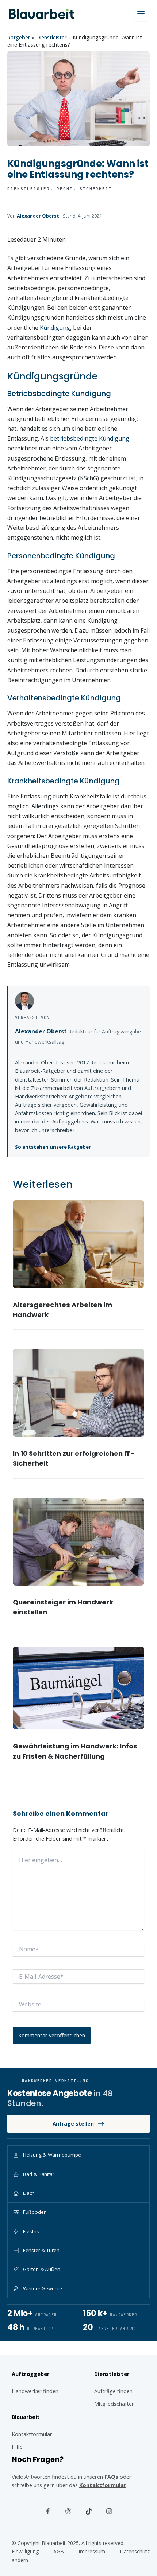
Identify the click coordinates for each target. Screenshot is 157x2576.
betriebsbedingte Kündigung (90, 438)
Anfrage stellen (73, 2124)
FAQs (111, 2477)
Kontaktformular (103, 2485)
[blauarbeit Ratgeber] (41, 14)
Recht (65, 189)
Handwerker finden (35, 2391)
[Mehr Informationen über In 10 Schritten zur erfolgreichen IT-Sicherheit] (79, 1393)
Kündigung (55, 328)
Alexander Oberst (38, 216)
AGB (59, 2551)
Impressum (92, 2551)
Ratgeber (19, 37)
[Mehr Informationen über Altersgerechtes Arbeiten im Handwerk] (79, 1244)
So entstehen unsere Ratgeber (53, 1147)
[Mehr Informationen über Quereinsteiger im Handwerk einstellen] (79, 1542)
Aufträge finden (113, 2391)
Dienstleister (51, 37)
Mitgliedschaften (114, 2404)
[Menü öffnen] (141, 14)
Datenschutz (135, 2551)
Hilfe (17, 2447)
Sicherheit (96, 189)
